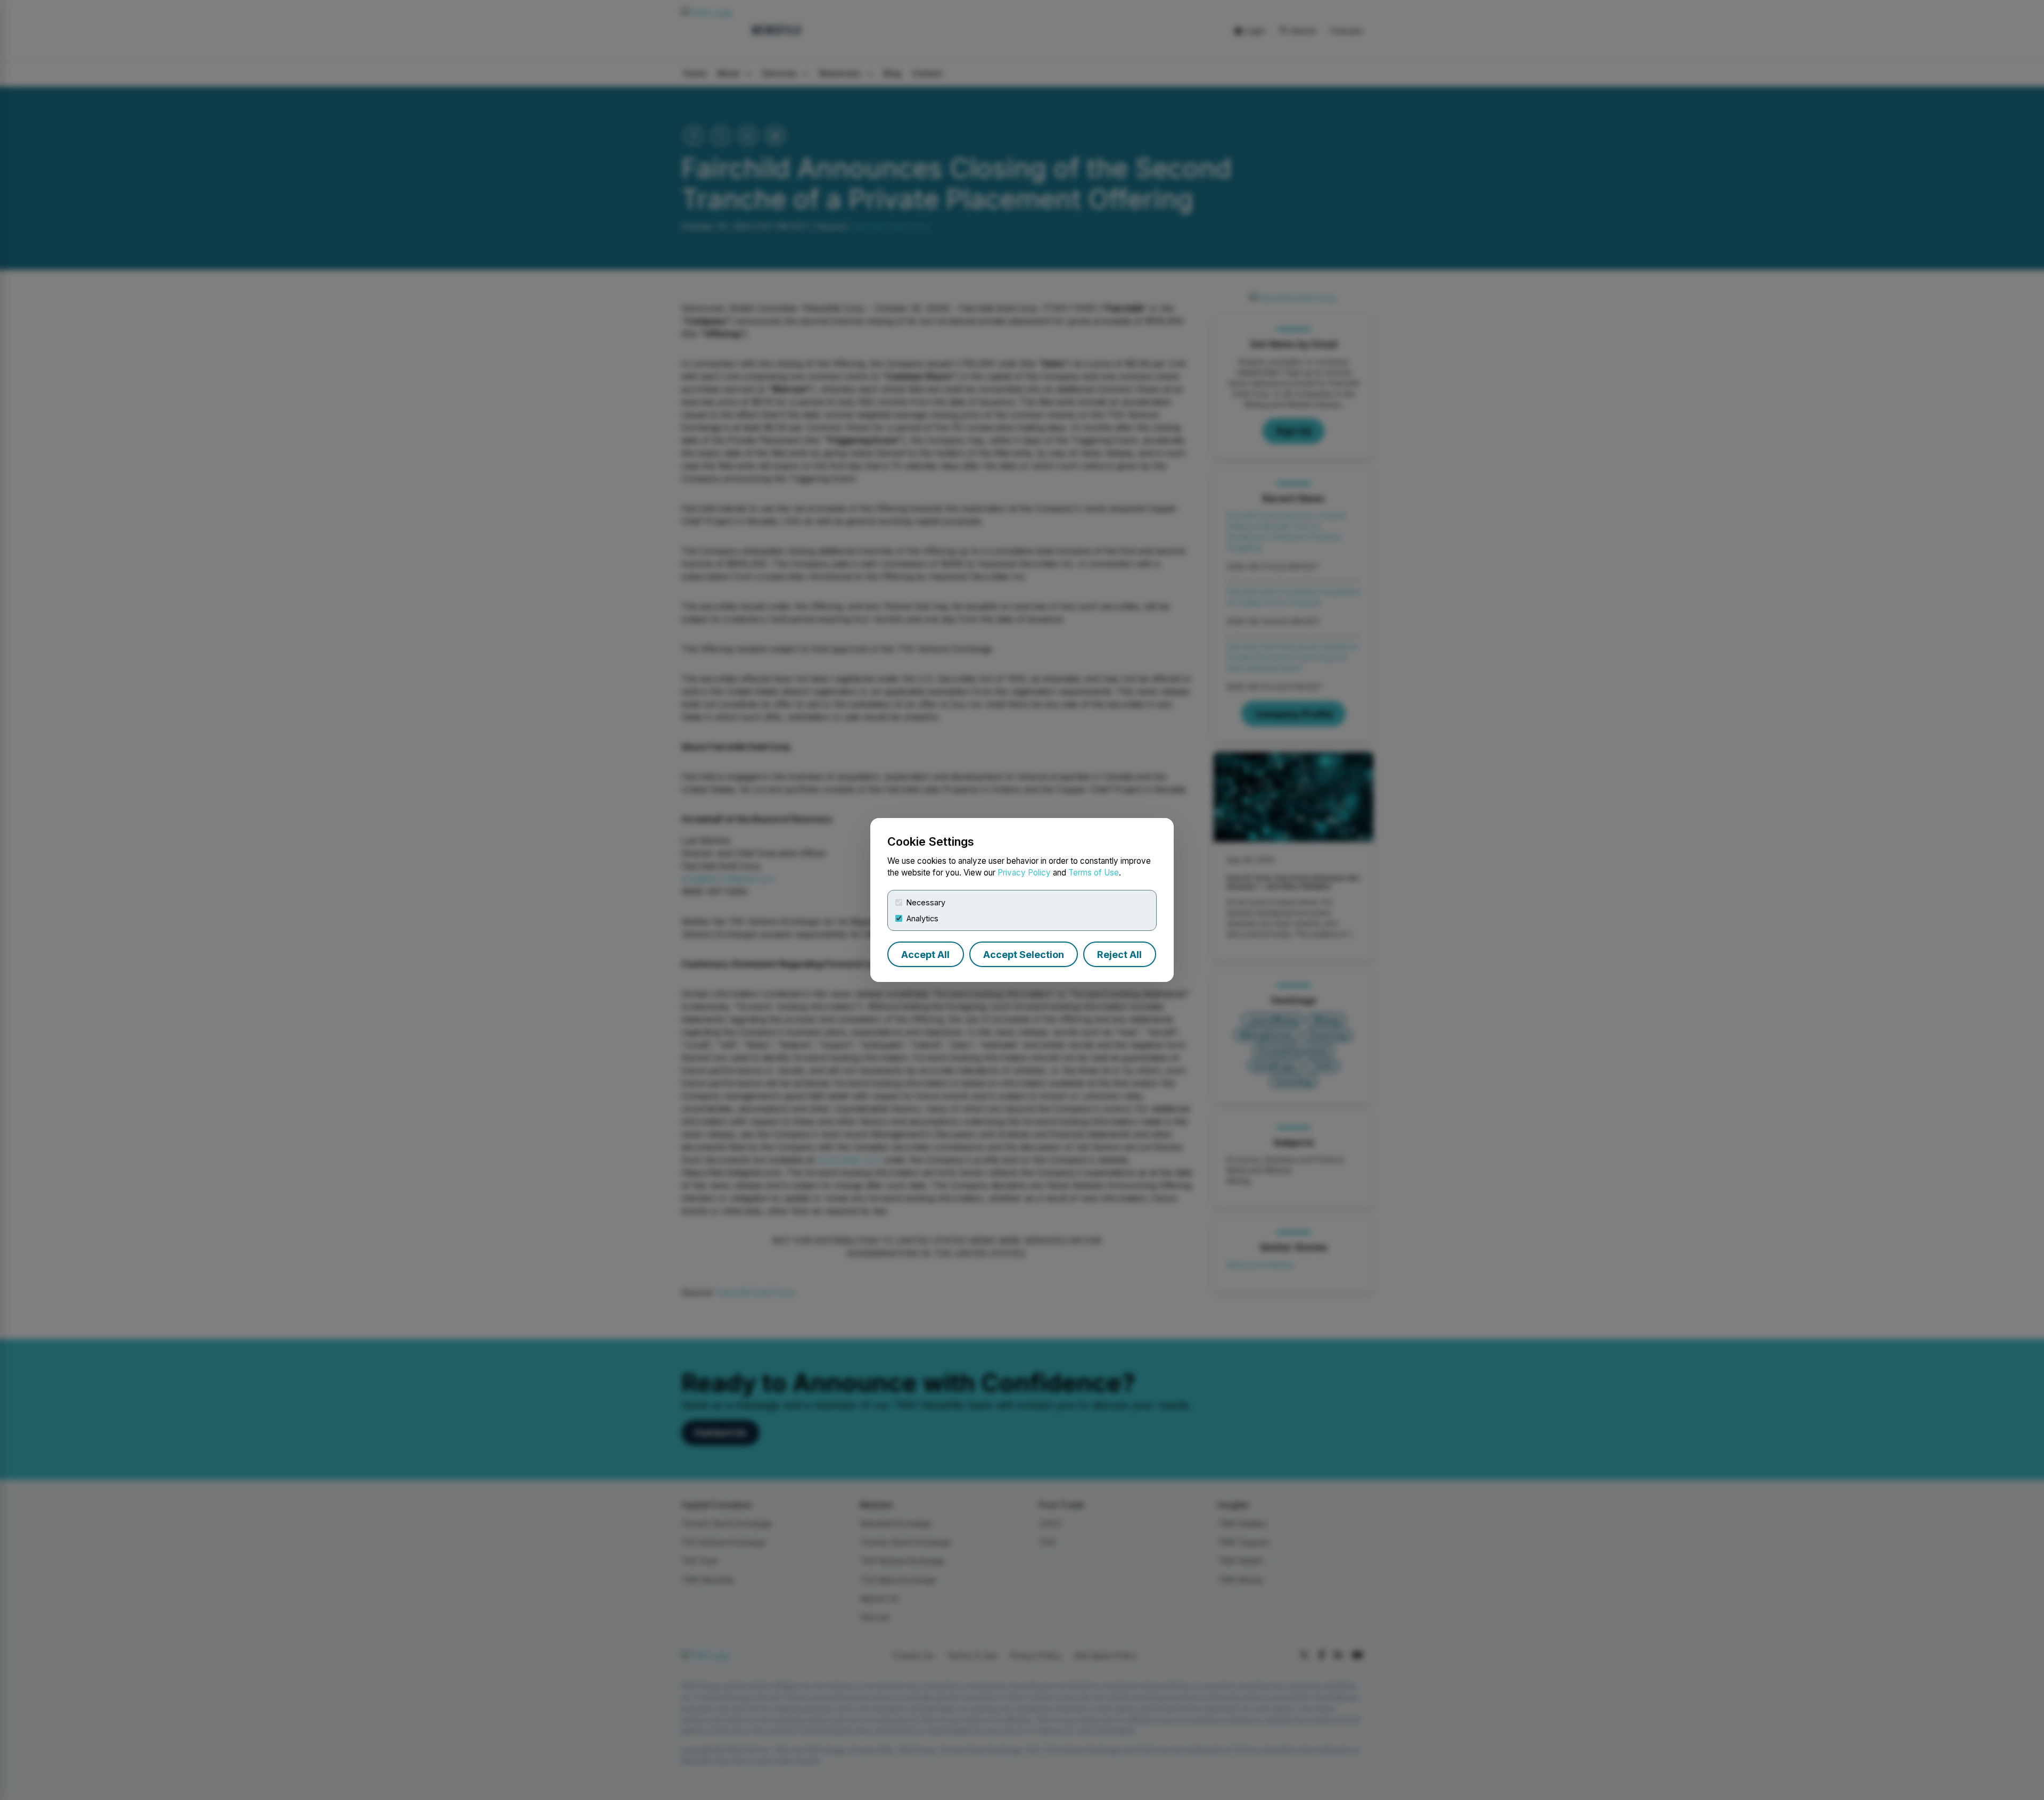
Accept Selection (1024, 955)
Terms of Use (1094, 873)
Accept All (925, 955)
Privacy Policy (1024, 873)
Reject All (1119, 955)
